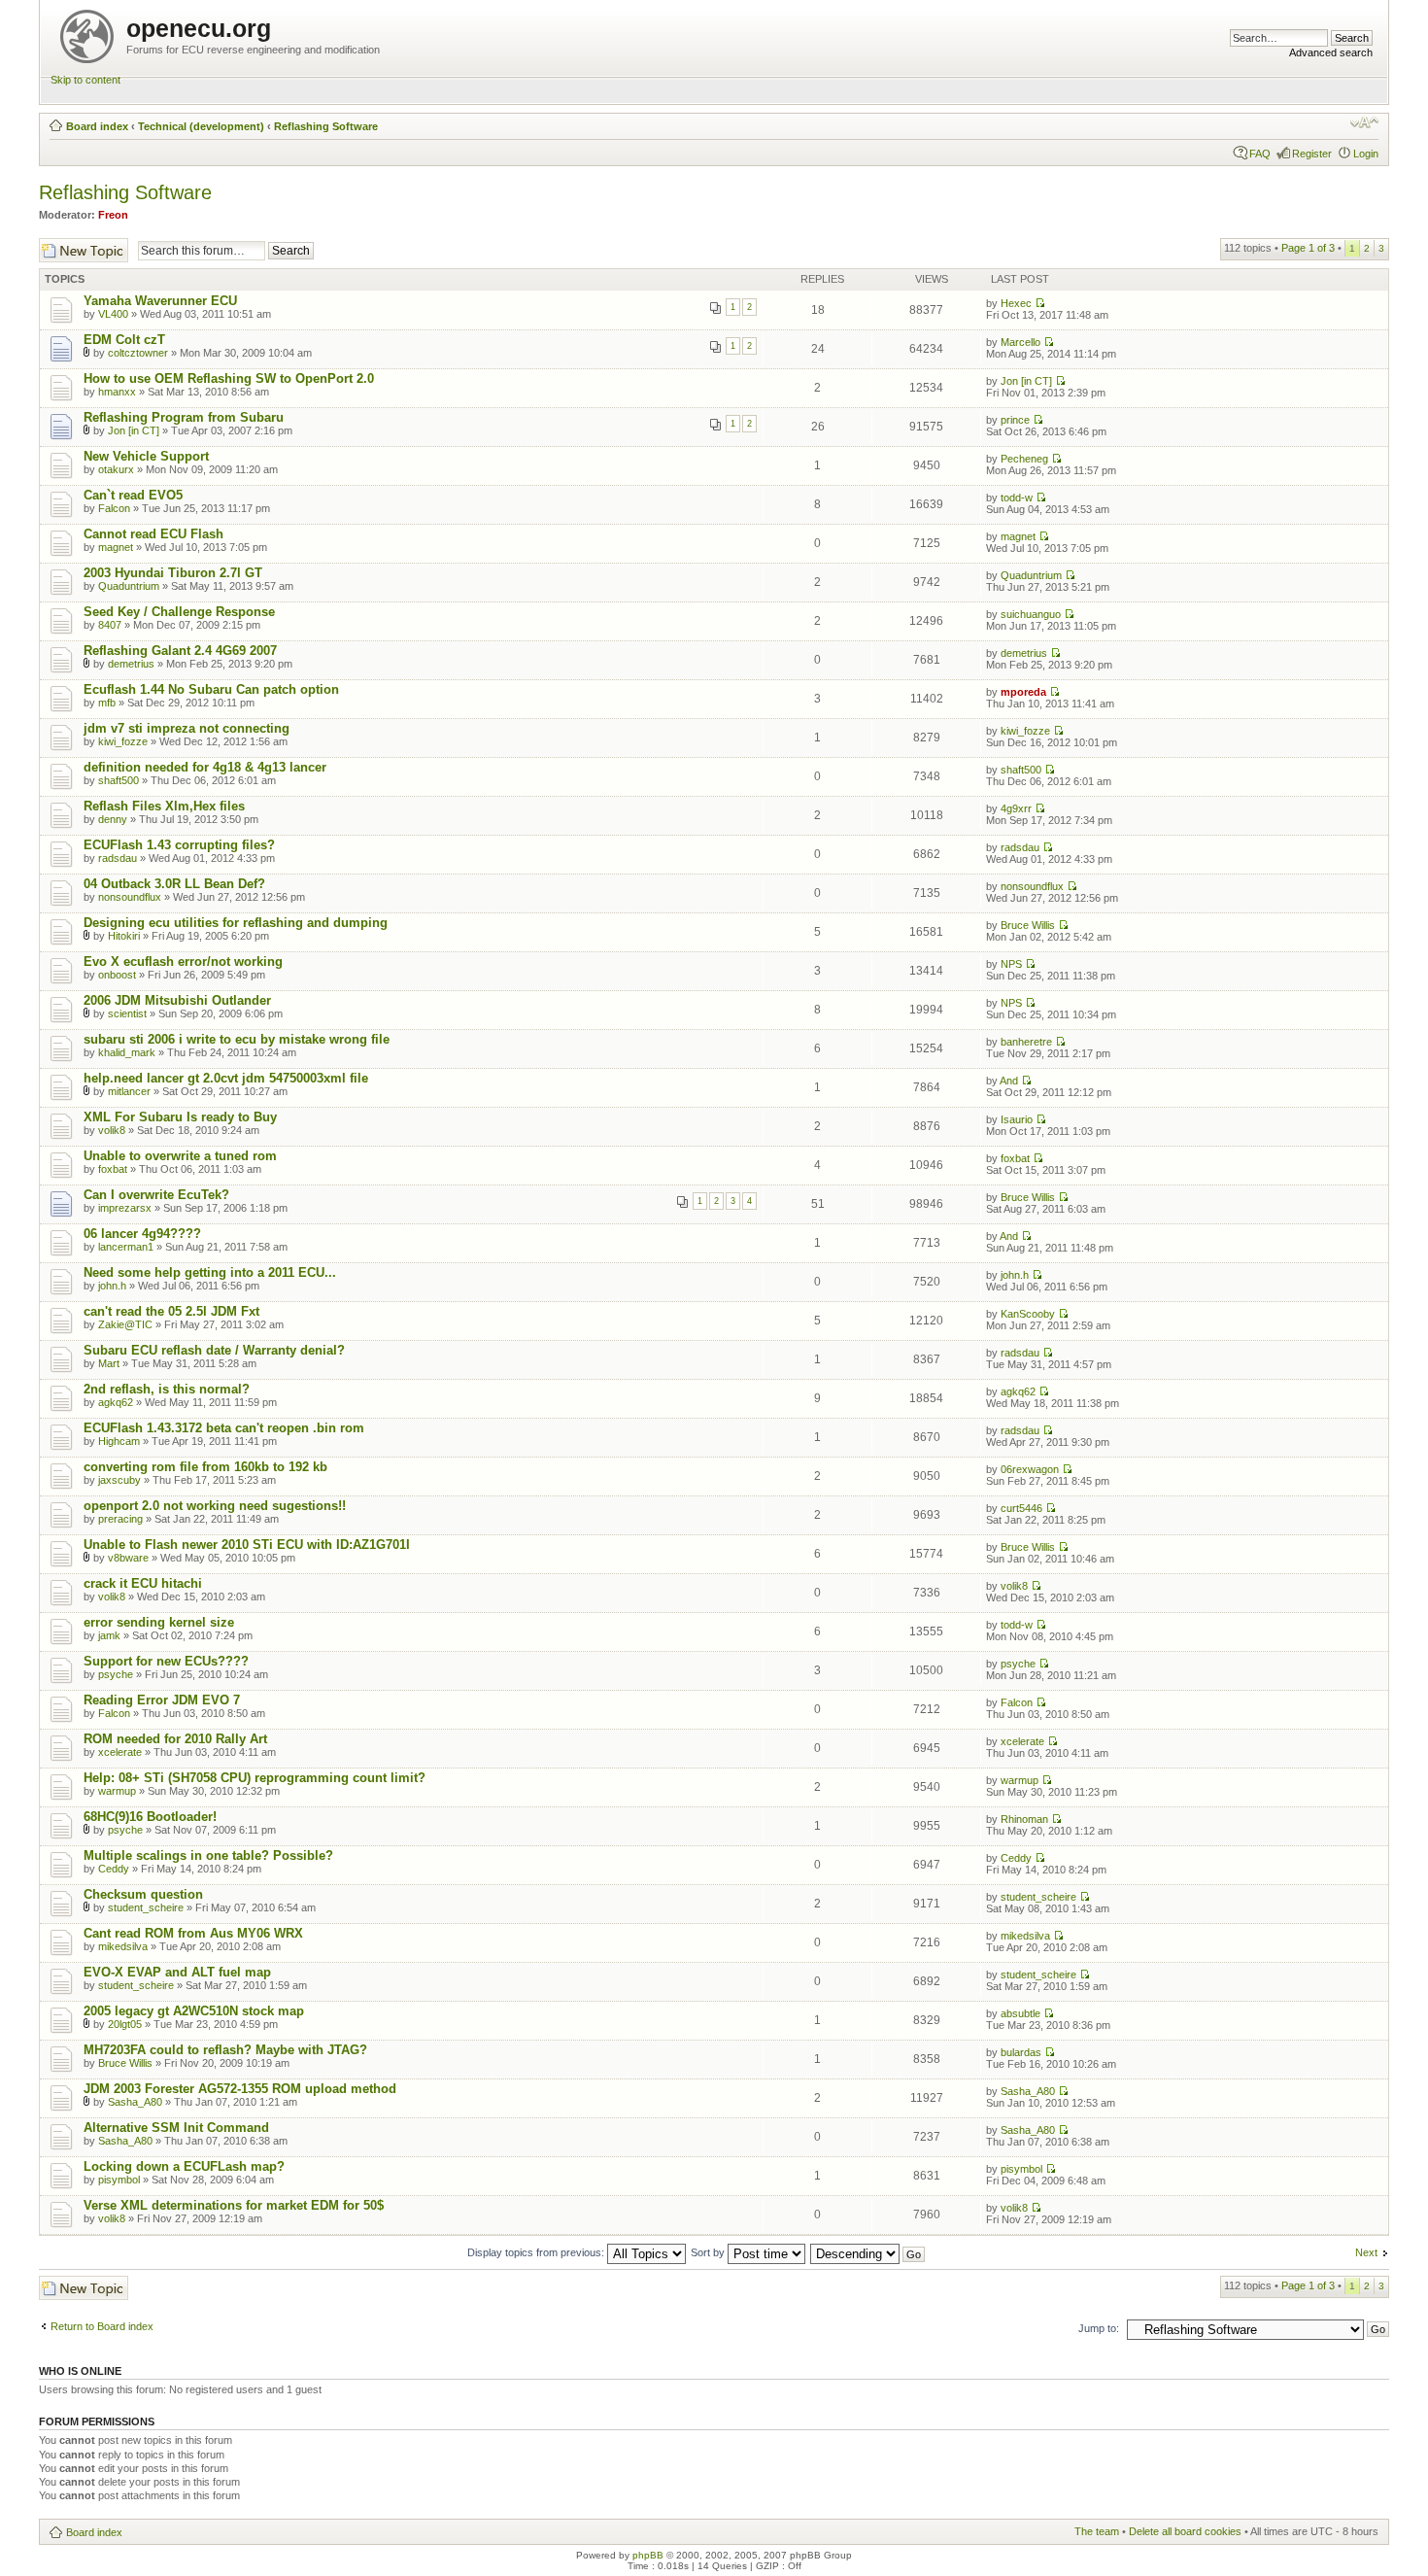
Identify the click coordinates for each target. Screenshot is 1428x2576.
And (1009, 1081)
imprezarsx (125, 1208)
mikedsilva (123, 1946)
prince (1015, 420)
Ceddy (114, 1869)
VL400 (113, 314)
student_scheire (146, 1907)
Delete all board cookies (1185, 2531)
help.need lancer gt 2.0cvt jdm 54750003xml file (226, 1078)
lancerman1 (126, 1247)
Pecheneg (1024, 459)
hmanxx (117, 392)
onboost (117, 975)
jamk (109, 1635)
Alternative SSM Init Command (176, 2128)
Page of (1308, 248)
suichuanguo (1031, 614)
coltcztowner (138, 353)
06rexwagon (1030, 1469)
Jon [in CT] (1026, 381)
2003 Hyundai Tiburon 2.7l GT (173, 573)
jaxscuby (119, 1480)
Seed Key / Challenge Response (179, 612)
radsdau (118, 858)
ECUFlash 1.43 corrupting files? (179, 845)
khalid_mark (127, 1052)
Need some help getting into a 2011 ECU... (210, 1272)
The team (1097, 2531)
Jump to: (1099, 2328)
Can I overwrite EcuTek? (156, 1195)
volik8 (112, 1130)
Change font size (1364, 122)
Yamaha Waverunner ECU (160, 301)
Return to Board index (102, 2326)
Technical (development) (201, 126)
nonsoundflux (130, 897)
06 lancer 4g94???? (142, 1234)
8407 (110, 625)
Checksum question (143, 1894)
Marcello (1020, 342)
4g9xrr (1016, 808)
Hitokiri (124, 936)
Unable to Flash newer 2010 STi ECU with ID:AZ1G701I (247, 1545)
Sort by (709, 2252)
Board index (97, 126)
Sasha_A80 (135, 2102)
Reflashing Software (326, 126)
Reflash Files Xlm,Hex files (164, 806)
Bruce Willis (1028, 925)
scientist (127, 1013)
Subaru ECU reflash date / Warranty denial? (214, 1350)
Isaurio (1017, 1119)
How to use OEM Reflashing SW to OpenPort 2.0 (229, 378)
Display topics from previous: (537, 2252)
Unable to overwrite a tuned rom (180, 1156)
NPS (1011, 964)
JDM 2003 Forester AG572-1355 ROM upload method (240, 2089)
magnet (116, 547)
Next (1366, 2252)
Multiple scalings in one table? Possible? (208, 1855)
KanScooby (1028, 1314)
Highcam (119, 1441)
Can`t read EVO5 (133, 495)
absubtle (1020, 2013)
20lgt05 (125, 2024)
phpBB (648, 2555)
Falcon (114, 508)
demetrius (131, 664)
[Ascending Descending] (868, 2252)
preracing (120, 1519)
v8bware (128, 1558)
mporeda (1023, 692)
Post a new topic (78, 244)
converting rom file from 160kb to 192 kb (205, 1467)
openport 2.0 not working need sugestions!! (215, 1506)
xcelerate (120, 1752)
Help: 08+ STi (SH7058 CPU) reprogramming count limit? (255, 1778)
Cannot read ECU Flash (153, 534)
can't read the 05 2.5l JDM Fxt (171, 1311)
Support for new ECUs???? (166, 1661)
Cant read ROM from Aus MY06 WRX (193, 1933)
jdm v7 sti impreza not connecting (187, 728)
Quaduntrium (129, 586)
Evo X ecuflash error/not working (183, 962)
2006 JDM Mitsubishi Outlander (177, 1000)
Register (1312, 154)
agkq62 (116, 1402)
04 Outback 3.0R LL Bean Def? (174, 884)
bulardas (1021, 2052)
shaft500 (119, 780)
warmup (117, 1791)
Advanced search (1331, 52)
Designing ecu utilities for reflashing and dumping (236, 923)
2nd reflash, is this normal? (167, 1389)
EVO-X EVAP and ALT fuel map (177, 1972)
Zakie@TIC (125, 1324)
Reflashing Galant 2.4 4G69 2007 (180, 651)
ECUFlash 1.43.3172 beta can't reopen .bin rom (224, 1428)
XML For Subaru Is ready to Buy (180, 1117)
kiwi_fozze (123, 741)
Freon (113, 215)
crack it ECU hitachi (143, 1583)
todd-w (1017, 498)
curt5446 (1021, 1508)
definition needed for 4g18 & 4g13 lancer (205, 767)
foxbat (113, 1169)
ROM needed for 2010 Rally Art (175, 1739)
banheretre (1026, 1042)
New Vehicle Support (146, 456)
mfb (107, 703)
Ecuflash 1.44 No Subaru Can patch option (211, 689)
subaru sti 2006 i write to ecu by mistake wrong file (237, 1039)
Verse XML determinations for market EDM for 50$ (234, 2205)
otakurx (116, 469)
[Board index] (88, 33)
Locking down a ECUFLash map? (184, 2166)
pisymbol (119, 2180)
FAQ (1260, 154)
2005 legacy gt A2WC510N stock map (194, 2011)
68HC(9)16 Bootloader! (150, 1817)
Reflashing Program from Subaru (184, 417)
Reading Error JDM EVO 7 (162, 1700)
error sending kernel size (159, 1622)
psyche (116, 1674)
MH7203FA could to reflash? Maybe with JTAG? (225, 2050)
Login (1366, 154)
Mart (109, 1363)
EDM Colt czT (124, 340)
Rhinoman (1024, 1819)
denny (113, 819)
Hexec (1016, 303)
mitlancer (129, 1091)
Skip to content (85, 80)
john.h (112, 1286)
